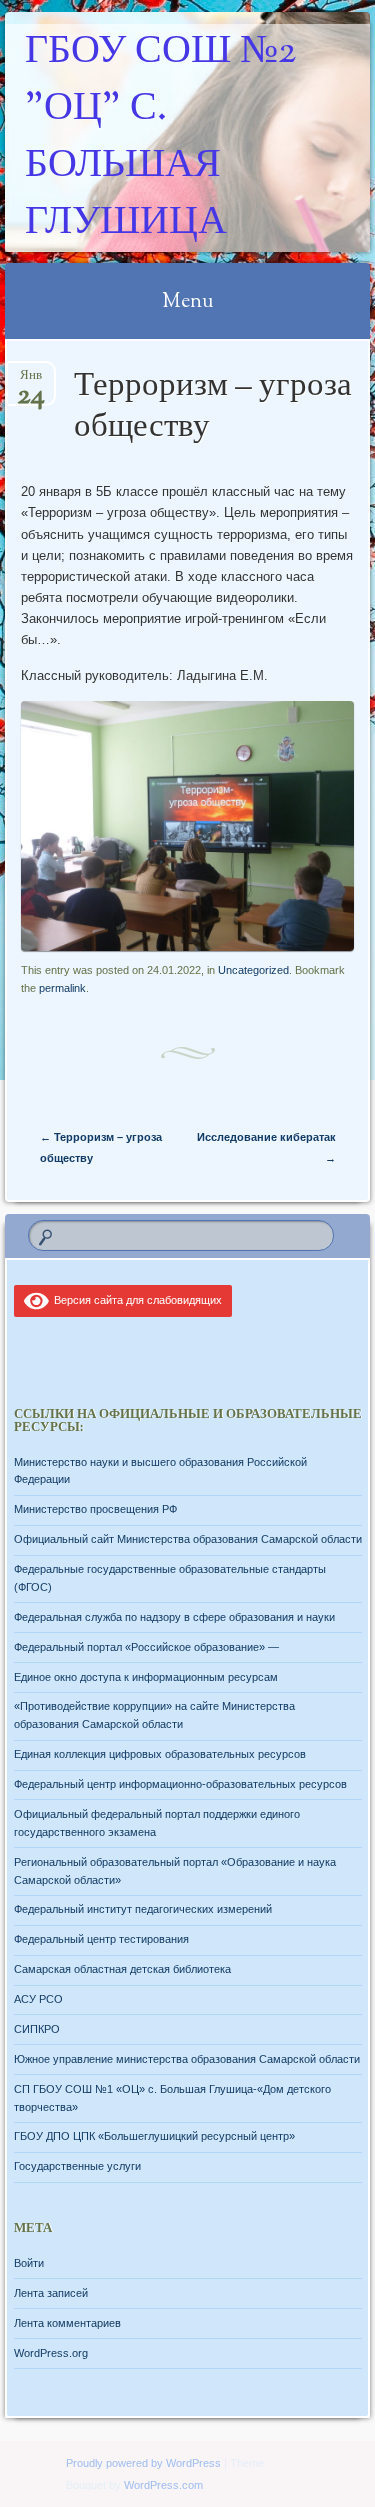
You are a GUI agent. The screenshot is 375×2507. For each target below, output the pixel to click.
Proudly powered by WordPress (143, 2463)
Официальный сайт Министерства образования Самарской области (188, 1539)
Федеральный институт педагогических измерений (143, 1909)
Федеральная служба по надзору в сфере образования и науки (174, 1617)
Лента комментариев (67, 2323)
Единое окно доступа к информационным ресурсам (146, 1677)
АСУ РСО (38, 1999)
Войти (29, 2263)
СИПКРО (37, 2029)
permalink (62, 988)
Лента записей (51, 2293)
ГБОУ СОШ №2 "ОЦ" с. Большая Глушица (160, 138)
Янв (31, 381)
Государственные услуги (77, 2166)
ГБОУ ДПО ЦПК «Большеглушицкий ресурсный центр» (154, 2136)
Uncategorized (253, 970)
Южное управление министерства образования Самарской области (187, 2059)
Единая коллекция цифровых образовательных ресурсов (160, 1754)
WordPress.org (51, 2353)
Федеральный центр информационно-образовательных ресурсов (180, 1784)
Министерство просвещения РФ (95, 1509)
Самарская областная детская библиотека (122, 1969)
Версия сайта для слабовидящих (135, 1300)
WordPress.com (163, 2485)
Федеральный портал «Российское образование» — (146, 1647)
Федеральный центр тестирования (101, 1939)
